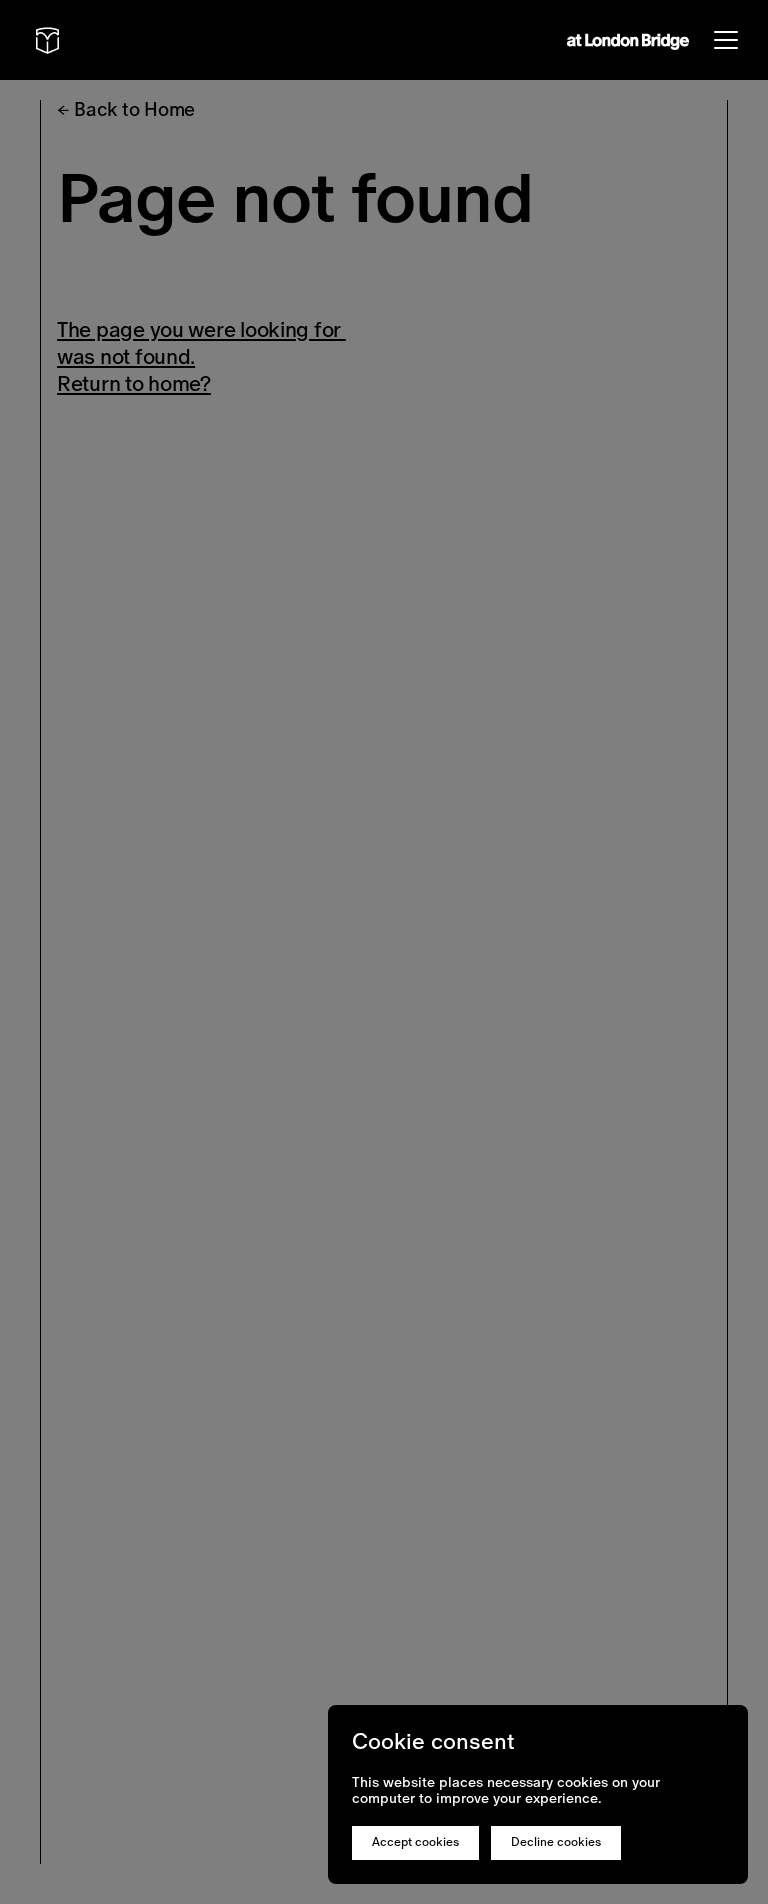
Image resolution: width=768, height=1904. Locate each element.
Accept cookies (415, 1842)
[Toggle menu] (726, 40)
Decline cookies (556, 1842)
